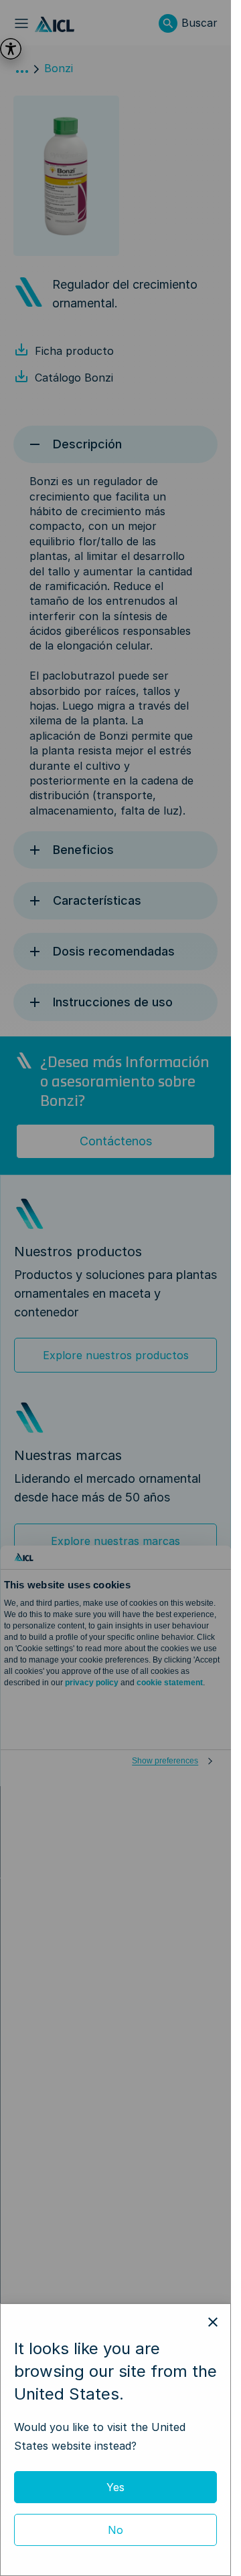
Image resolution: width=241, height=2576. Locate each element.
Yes (115, 2487)
